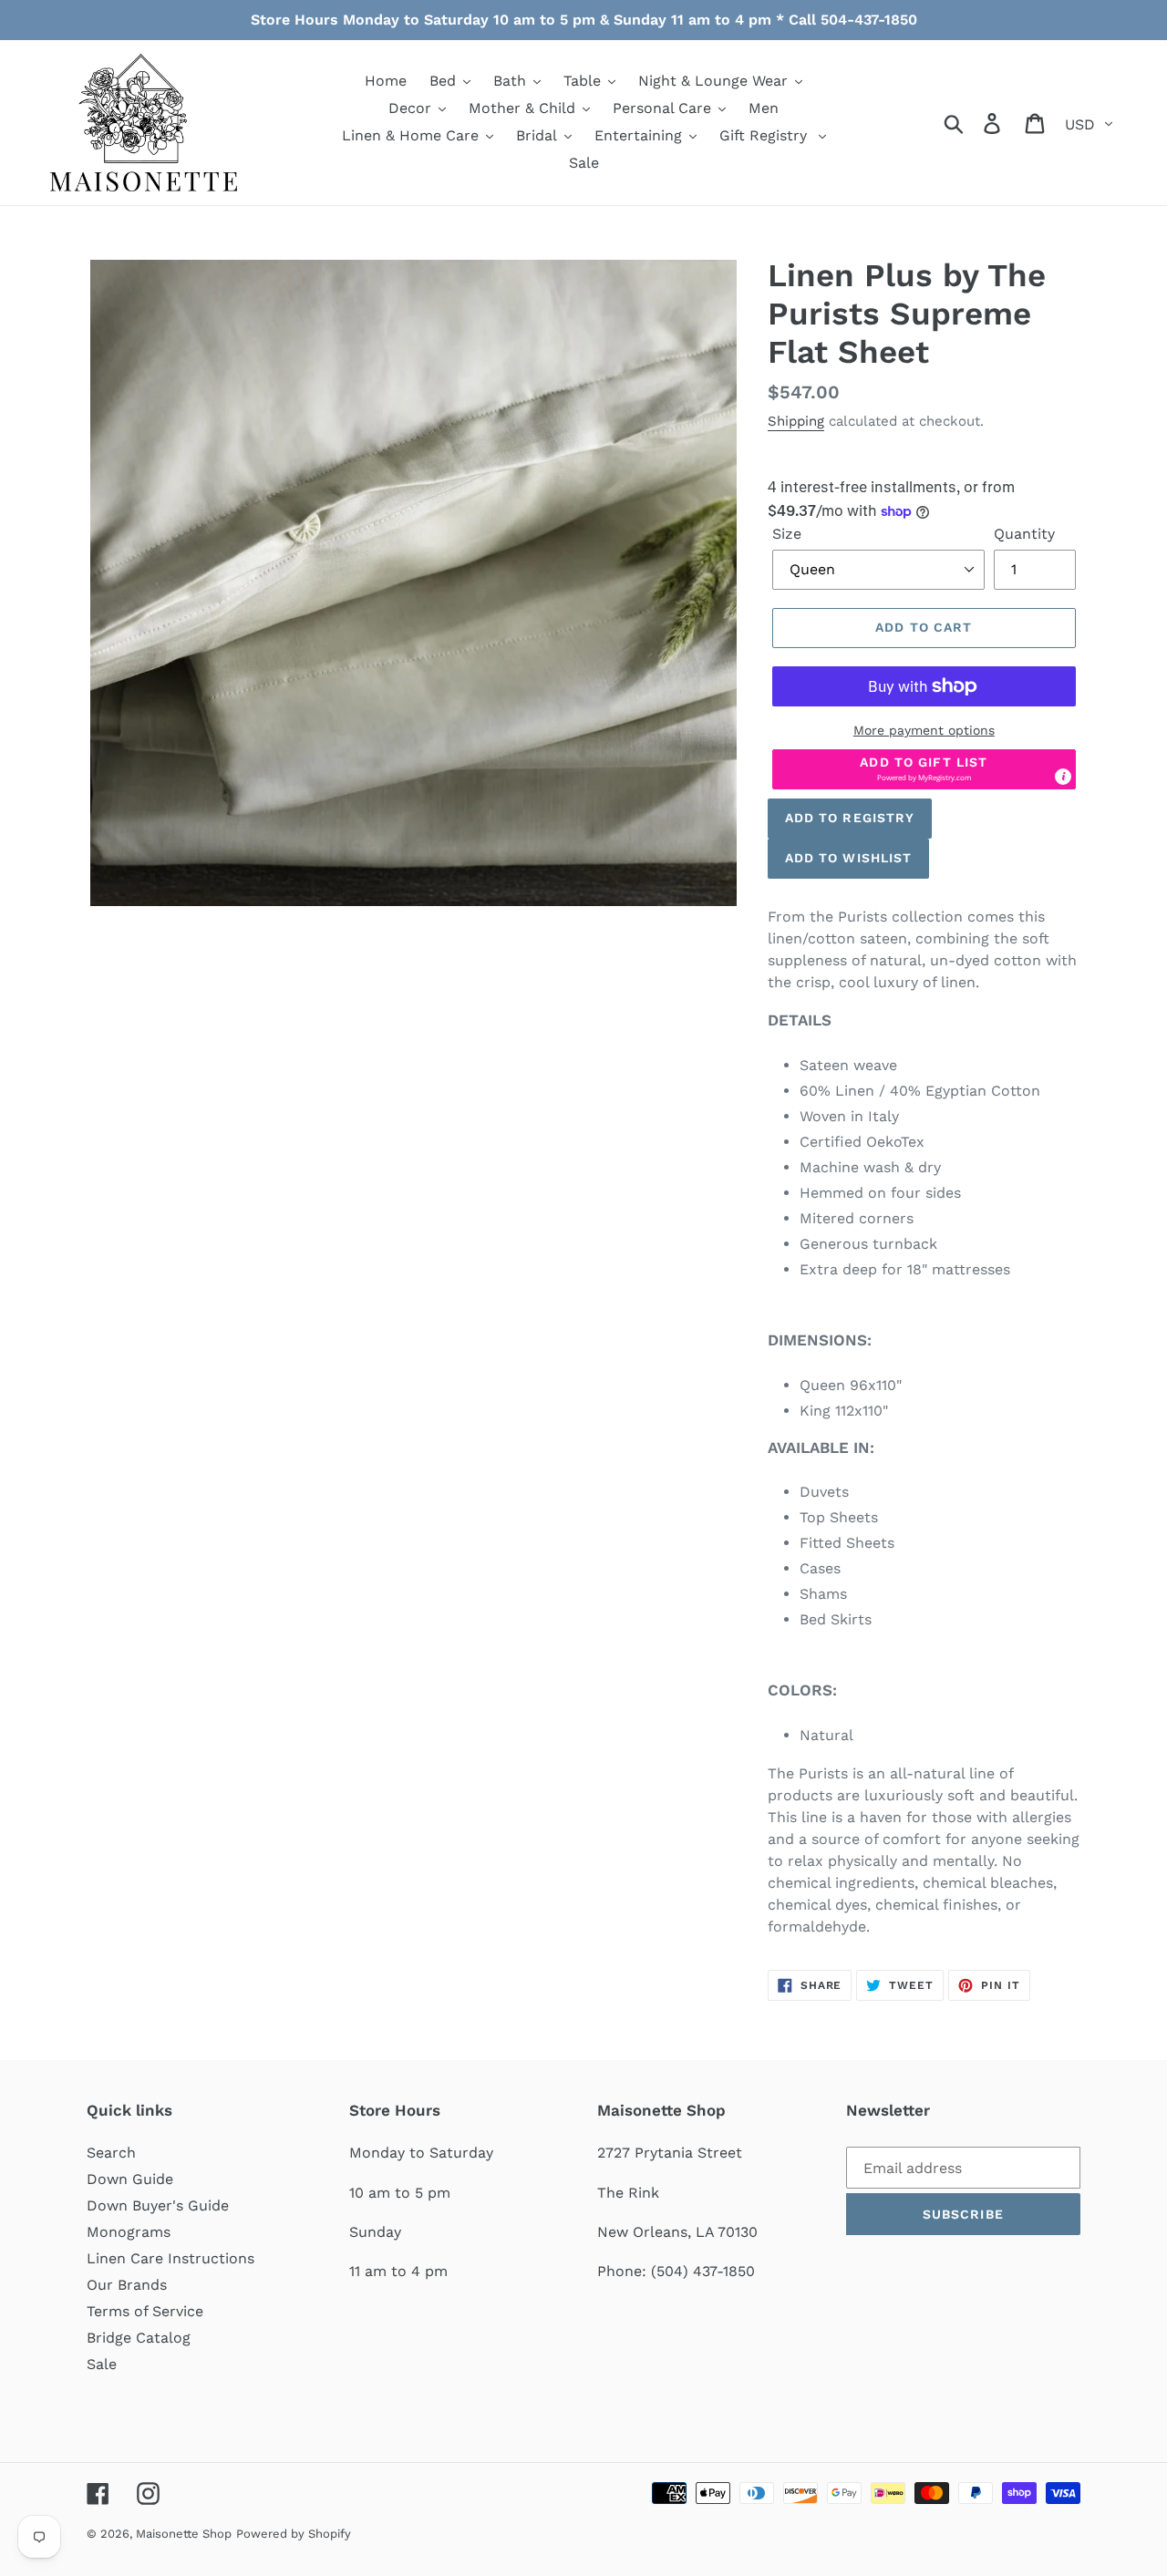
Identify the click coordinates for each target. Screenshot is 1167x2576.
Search (111, 2153)
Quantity (1024, 534)
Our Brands (127, 2285)
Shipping (796, 421)
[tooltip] (1063, 777)
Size (787, 534)
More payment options (924, 730)
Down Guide (130, 2179)
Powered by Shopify (294, 2534)
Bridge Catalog (139, 2338)
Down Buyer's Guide (158, 2205)
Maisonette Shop (184, 2534)
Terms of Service (145, 2311)
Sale (102, 2364)
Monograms (129, 2232)
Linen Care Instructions (170, 2258)
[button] (924, 769)
